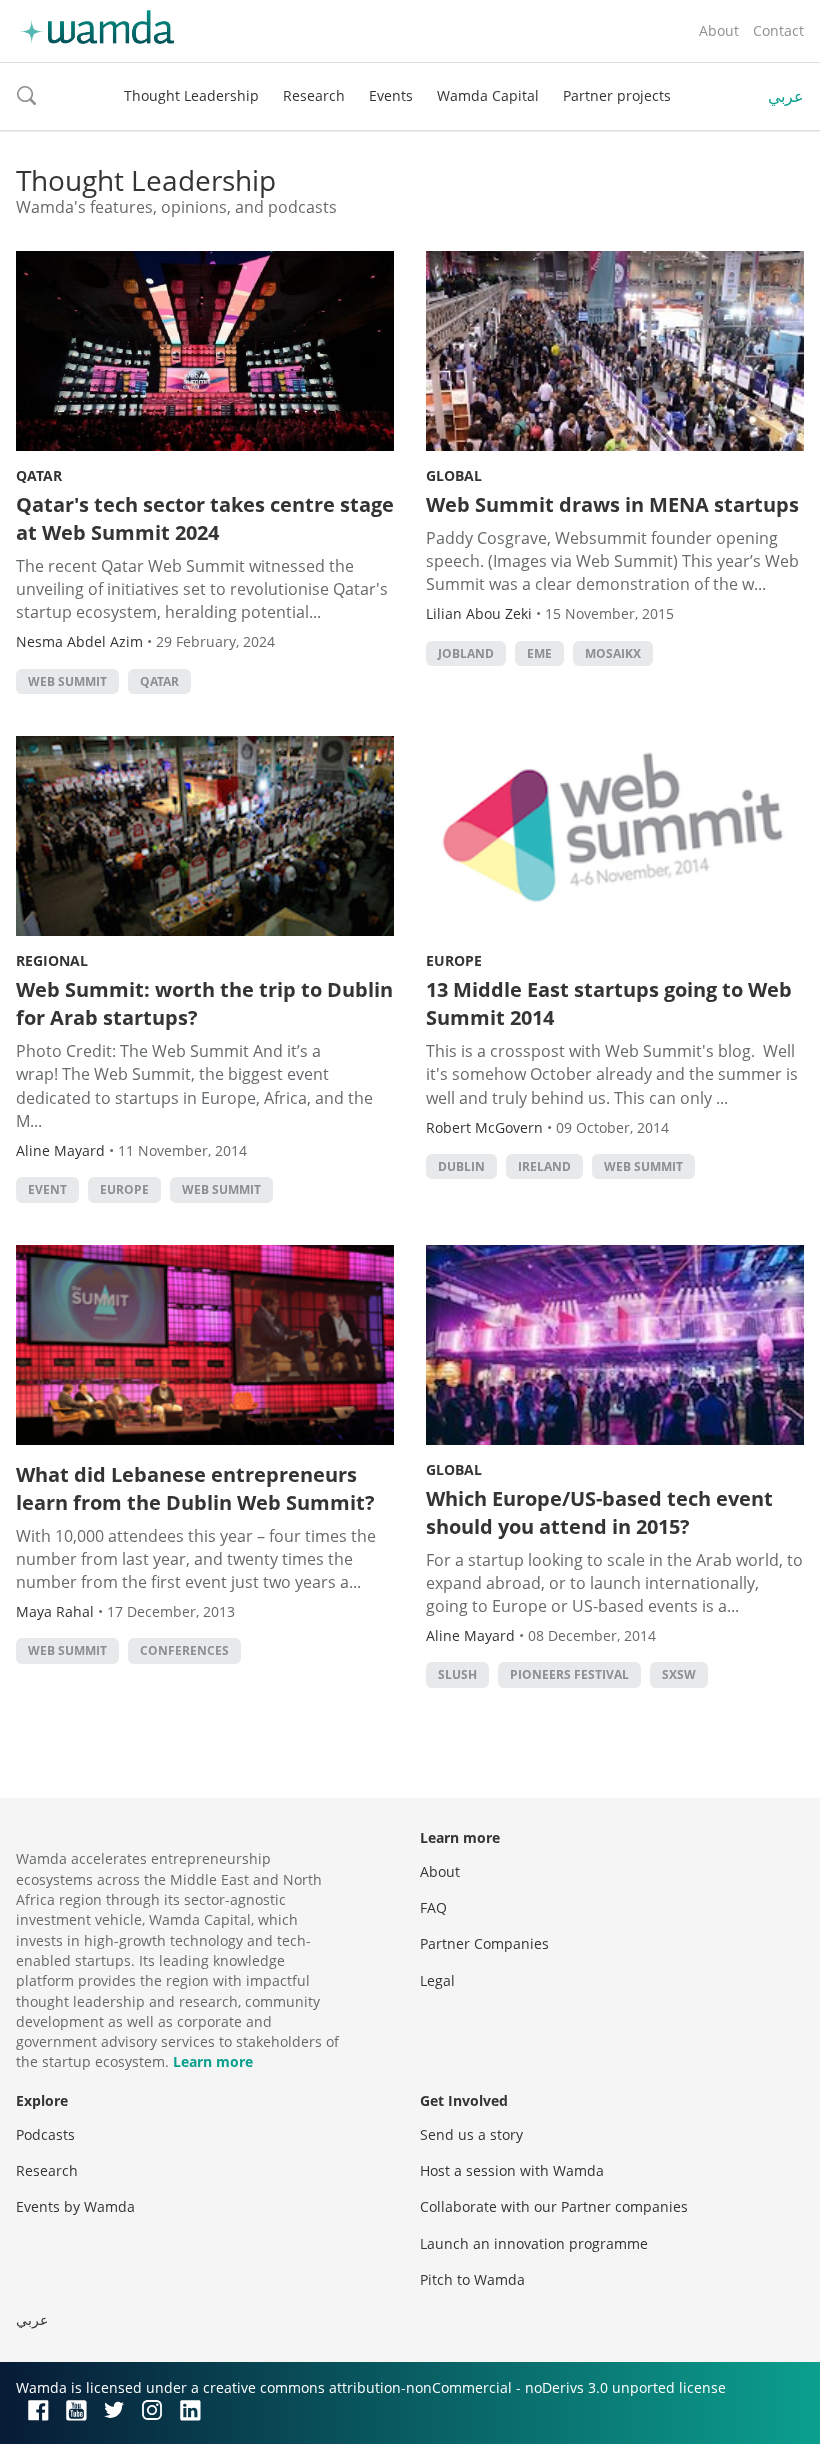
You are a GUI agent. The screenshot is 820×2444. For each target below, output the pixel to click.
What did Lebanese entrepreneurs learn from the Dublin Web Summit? (195, 1488)
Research (314, 95)
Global (454, 475)
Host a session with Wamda (512, 2170)
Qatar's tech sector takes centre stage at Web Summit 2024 (205, 518)
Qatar (39, 475)
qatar (159, 681)
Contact (778, 30)
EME (539, 653)
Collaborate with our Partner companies (554, 2206)
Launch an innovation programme (534, 2243)
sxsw (679, 1674)
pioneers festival (569, 1674)
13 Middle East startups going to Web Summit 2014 (609, 1003)
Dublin (461, 1166)
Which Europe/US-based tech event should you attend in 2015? (599, 1512)
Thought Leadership (191, 95)
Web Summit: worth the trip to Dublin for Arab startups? (204, 1003)
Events (391, 95)
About (719, 30)
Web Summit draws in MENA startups (612, 504)
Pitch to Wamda (472, 2279)
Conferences (184, 1650)
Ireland (544, 1166)
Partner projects (617, 95)
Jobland (466, 653)
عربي (786, 96)
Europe (124, 1189)
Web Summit (67, 681)
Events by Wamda (75, 2206)
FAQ (433, 1907)
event (47, 1189)
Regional (52, 960)
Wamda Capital (488, 95)
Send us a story (471, 2134)
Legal (437, 1980)
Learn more (213, 2061)
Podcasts (45, 2134)
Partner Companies (484, 1943)
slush (457, 1674)
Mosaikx (613, 653)
